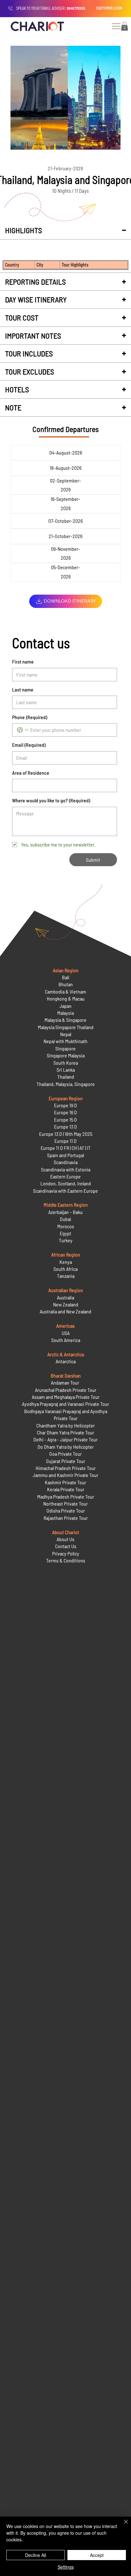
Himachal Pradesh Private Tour (66, 1468)
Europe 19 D (65, 1105)
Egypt (65, 1233)
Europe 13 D (65, 1126)
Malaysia (65, 1013)
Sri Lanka (66, 1070)
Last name (23, 689)
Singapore (65, 1048)
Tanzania (66, 1276)
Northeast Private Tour (65, 1504)
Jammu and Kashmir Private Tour (65, 1475)
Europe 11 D (65, 1141)
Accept (97, 2555)
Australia (65, 1297)
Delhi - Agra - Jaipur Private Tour (65, 1439)
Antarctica (66, 1361)
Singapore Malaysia (66, 1055)
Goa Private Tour (65, 1454)
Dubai (65, 1219)
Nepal (66, 1034)
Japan (65, 1006)
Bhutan (66, 984)
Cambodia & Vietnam (65, 991)
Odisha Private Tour (66, 1511)
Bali (66, 977)
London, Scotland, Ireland (66, 1183)
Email (29, 745)
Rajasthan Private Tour (66, 1518)
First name (23, 661)
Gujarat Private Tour (66, 1461)
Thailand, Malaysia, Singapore (66, 1084)
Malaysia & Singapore (65, 1020)
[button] (124, 26)
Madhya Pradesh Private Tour (66, 1497)
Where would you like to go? (51, 800)
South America (66, 1340)
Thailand (66, 1077)
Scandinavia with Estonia (66, 1169)
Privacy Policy (66, 1553)
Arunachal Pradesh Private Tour (66, 1390)
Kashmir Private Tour (65, 1482)
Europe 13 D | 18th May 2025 (66, 1134)
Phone (30, 717)
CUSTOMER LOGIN (109, 8)
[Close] (122, 2525)
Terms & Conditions (66, 1560)
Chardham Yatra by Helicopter (65, 1425)
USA (66, 1333)
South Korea (66, 1063)
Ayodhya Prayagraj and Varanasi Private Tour (65, 1404)
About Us (65, 1539)
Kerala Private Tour (66, 1489)
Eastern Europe (65, 1176)
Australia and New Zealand (65, 1311)
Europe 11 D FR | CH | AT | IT (66, 1148)
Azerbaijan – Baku (65, 1212)
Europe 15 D (65, 1119)
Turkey (66, 1240)
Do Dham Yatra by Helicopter (66, 1447)
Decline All (36, 2555)
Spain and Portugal (65, 1155)
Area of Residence (31, 773)
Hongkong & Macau (66, 998)
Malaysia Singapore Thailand (66, 1027)
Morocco (66, 1226)
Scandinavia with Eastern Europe (65, 1191)
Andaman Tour (65, 1382)
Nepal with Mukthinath (65, 1041)
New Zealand (66, 1304)
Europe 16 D (65, 1112)
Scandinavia (66, 1162)
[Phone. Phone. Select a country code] (23, 730)
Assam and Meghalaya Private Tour (66, 1397)
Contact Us (66, 1546)
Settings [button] (66, 2567)
